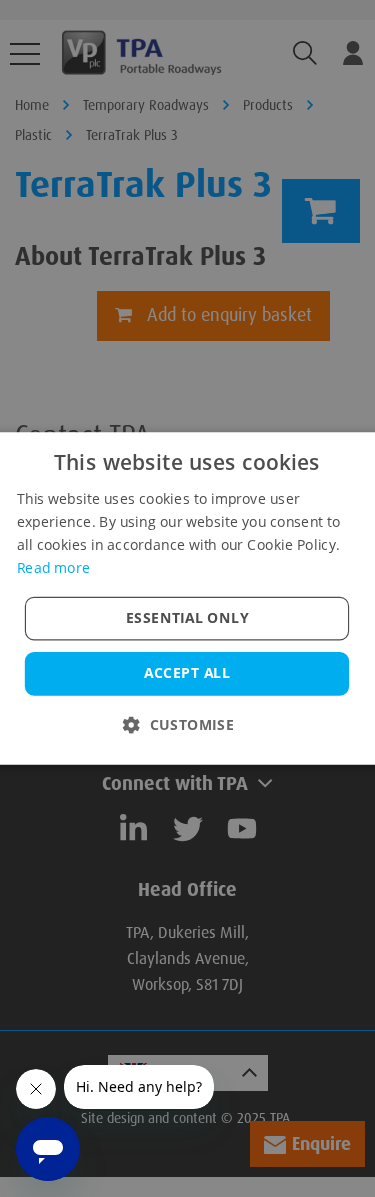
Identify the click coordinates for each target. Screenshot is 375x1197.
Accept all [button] (187, 673)
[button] (187, 724)
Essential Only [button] (187, 618)
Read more (53, 567)
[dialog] (187, 598)
